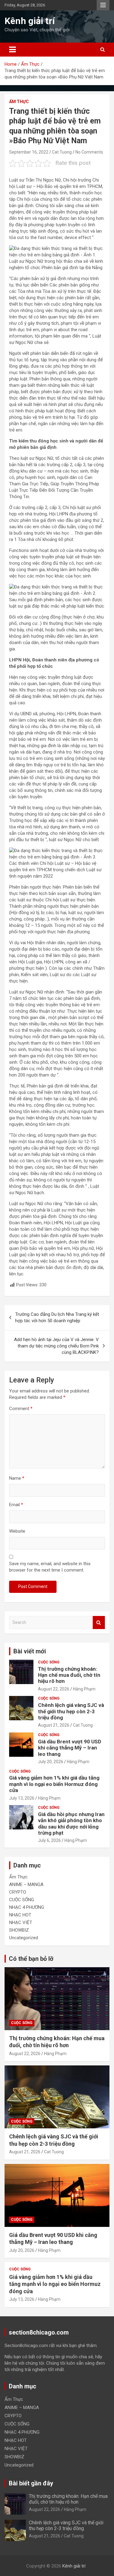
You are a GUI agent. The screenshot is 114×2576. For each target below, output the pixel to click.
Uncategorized (24, 1938)
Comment (21, 1409)
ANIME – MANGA (26, 1884)
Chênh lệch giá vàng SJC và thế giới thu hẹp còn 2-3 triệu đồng (71, 1711)
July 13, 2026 (22, 1798)
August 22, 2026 (54, 1689)
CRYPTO (18, 1892)
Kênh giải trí (30, 21)
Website (17, 1531)
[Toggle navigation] (12, 50)
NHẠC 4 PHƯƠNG (27, 1907)
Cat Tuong (62, 152)
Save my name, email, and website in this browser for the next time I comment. (50, 1567)
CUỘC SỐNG (49, 1662)
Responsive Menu (103, 5)
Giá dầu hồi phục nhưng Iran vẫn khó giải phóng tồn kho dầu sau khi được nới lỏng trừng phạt (71, 1824)
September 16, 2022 (29, 152)
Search (99, 1623)
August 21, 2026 (54, 1725)
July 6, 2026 (49, 1840)
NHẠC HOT (20, 1915)
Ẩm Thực (19, 102)
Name (17, 1478)
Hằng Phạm (84, 1689)
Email (16, 1505)
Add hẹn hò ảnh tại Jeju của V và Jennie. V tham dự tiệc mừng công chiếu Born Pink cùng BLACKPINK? (56, 1346)
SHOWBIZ (19, 1930)
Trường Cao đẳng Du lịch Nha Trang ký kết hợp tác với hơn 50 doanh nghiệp (57, 1317)
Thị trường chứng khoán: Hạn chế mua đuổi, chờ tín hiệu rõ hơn (69, 1675)
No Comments (89, 152)
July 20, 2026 (51, 1762)
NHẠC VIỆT (21, 1922)
